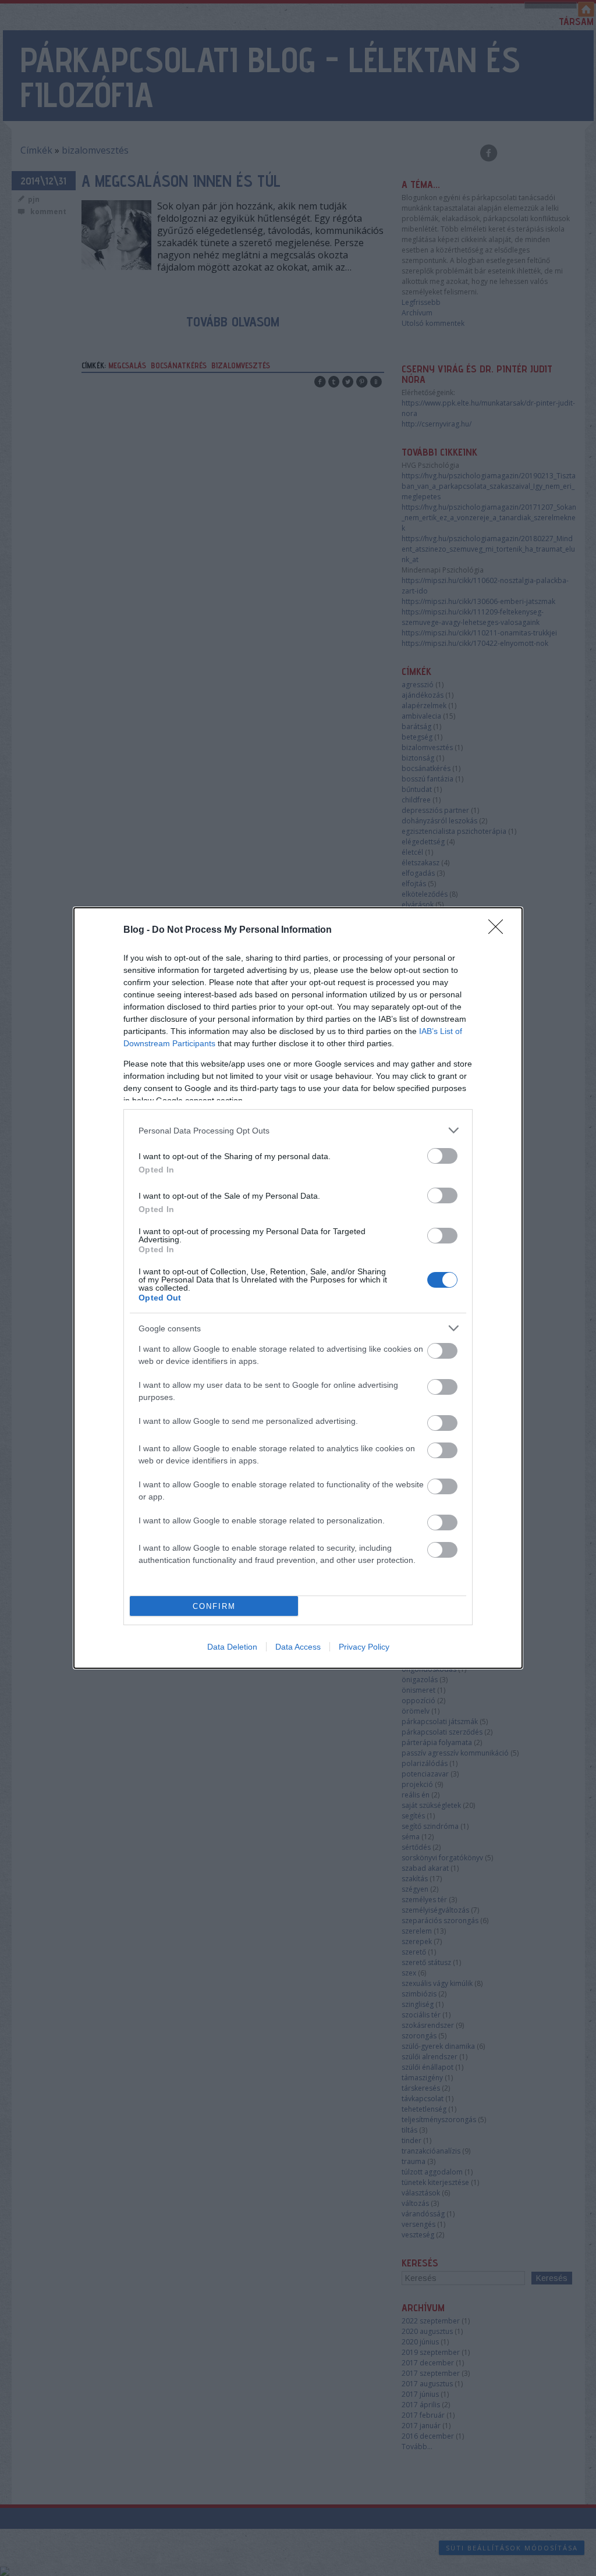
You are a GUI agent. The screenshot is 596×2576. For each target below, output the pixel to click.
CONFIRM (214, 1606)
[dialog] (298, 1288)
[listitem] (298, 1130)
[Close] (499, 930)
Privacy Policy (364, 1647)
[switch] (442, 1156)
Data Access (298, 1647)
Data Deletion (232, 1647)
